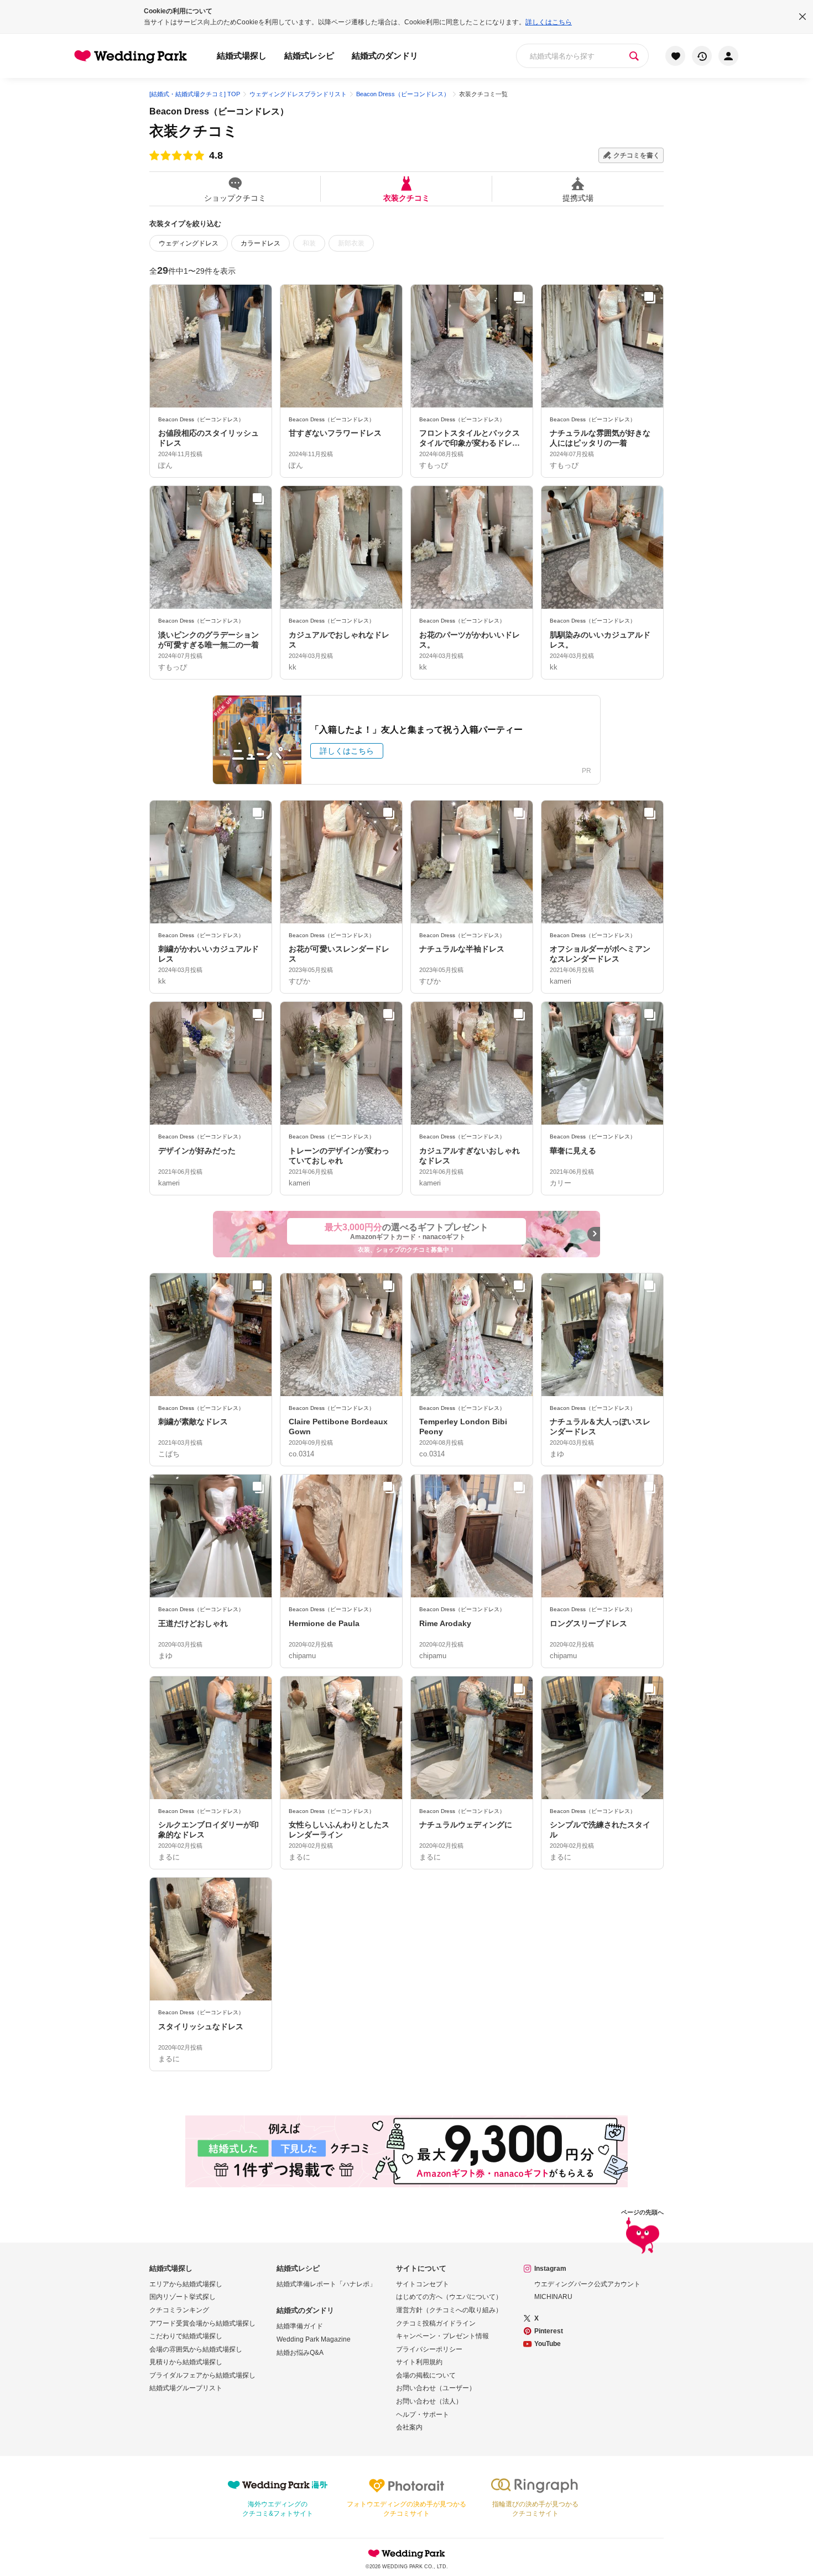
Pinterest (549, 2331)
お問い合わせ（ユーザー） (436, 2388)
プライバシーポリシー (429, 2349)
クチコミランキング (179, 2310)
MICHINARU (553, 2297)
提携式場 (578, 198)
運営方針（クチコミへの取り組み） (449, 2310)
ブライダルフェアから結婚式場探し (202, 2375)
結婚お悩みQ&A (300, 2353)
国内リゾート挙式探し (183, 2297)
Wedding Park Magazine (314, 2339)
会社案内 (409, 2427)
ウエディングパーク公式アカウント (587, 2284)
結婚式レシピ (309, 56)
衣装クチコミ (406, 198)
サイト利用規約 (419, 2362)
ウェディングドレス (189, 243)
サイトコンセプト (423, 2284)
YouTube (548, 2344)
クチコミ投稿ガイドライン (436, 2323)
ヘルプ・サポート (423, 2415)
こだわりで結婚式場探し (186, 2336)
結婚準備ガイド (300, 2326)
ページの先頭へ (642, 2212)
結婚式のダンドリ (385, 56)
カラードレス (260, 243)
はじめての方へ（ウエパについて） (449, 2297)
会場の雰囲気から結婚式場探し (196, 2349)
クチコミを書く (637, 155)
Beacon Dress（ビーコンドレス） (219, 111)
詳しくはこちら (549, 22)
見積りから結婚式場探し (186, 2362)
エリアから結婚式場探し (186, 2284)
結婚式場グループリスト (186, 2388)
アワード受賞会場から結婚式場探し (202, 2323)
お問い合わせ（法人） (429, 2401)
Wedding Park (406, 2553)
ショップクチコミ (235, 198)
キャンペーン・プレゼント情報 (442, 2336)
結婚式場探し (242, 56)
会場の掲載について (426, 2375)
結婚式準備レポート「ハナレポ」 (326, 2284)
